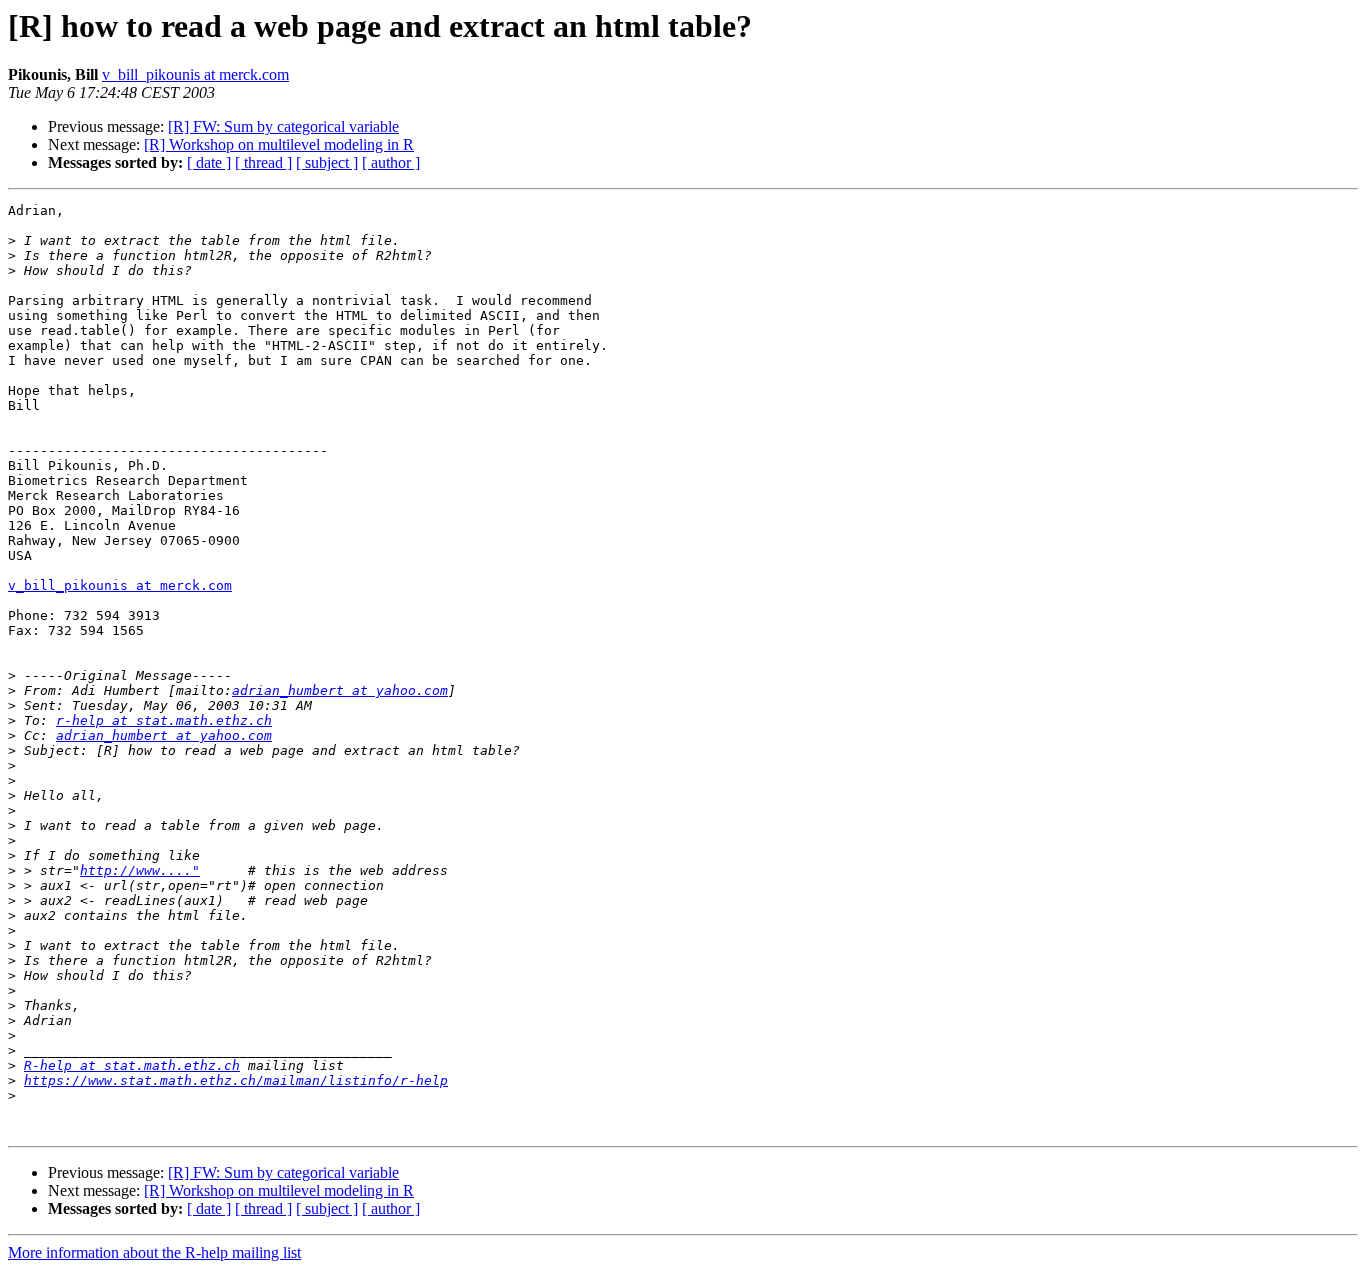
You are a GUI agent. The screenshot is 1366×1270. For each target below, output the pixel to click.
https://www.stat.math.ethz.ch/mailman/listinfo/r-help (236, 1080)
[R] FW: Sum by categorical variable (283, 126)
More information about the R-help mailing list (154, 1252)
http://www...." (140, 870)
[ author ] (391, 162)
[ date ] (209, 162)
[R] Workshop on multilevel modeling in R (279, 144)
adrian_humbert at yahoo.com (340, 690)
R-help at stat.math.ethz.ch (132, 1065)
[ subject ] (327, 162)
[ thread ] (263, 162)
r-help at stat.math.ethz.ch (164, 720)
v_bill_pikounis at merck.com (195, 74)
